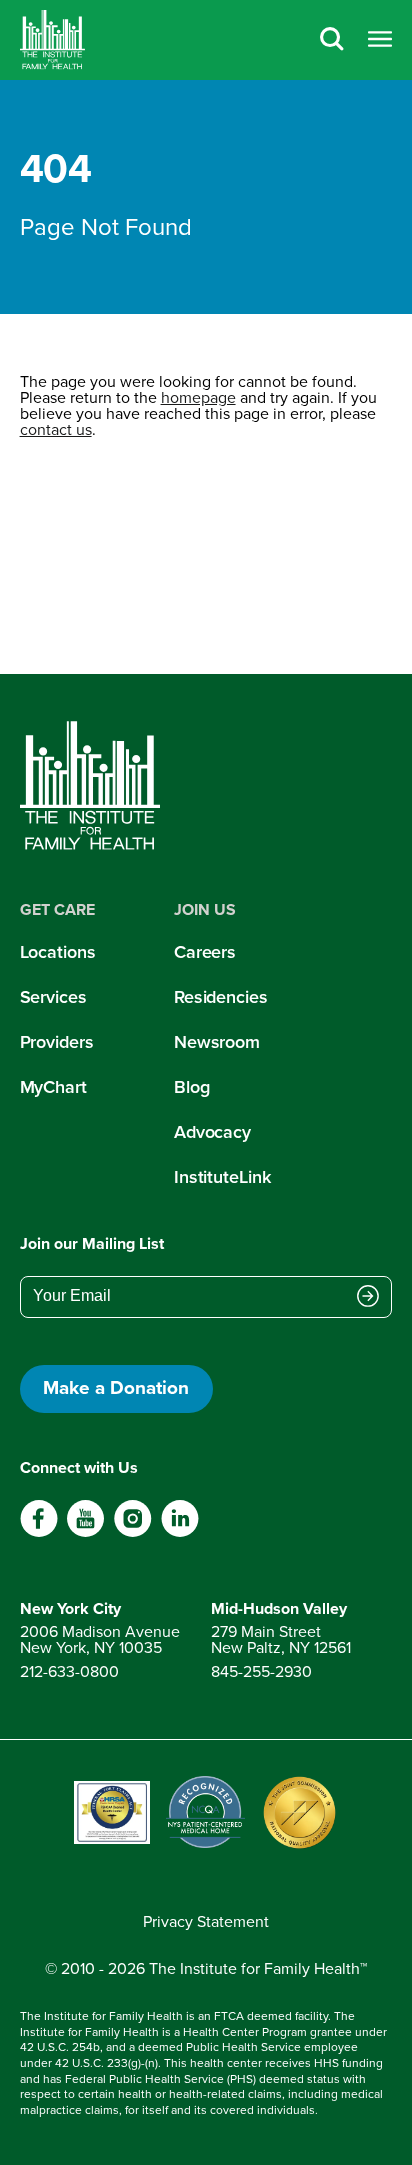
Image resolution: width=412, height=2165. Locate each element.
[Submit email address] (368, 1298)
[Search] (332, 40)
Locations (58, 952)
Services (53, 997)
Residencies (221, 997)
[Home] (52, 40)
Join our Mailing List (92, 1243)
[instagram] (132, 1532)
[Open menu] (380, 40)
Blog (192, 1087)
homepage (198, 397)
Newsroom (217, 1042)
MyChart (53, 1087)
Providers (57, 1042)
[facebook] (39, 1532)
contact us (56, 429)
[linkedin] (179, 1532)
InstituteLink (222, 1177)
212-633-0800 (69, 1671)
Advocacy (212, 1132)
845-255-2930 (261, 1671)
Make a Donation (116, 1387)
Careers (205, 952)
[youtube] (85, 1532)
